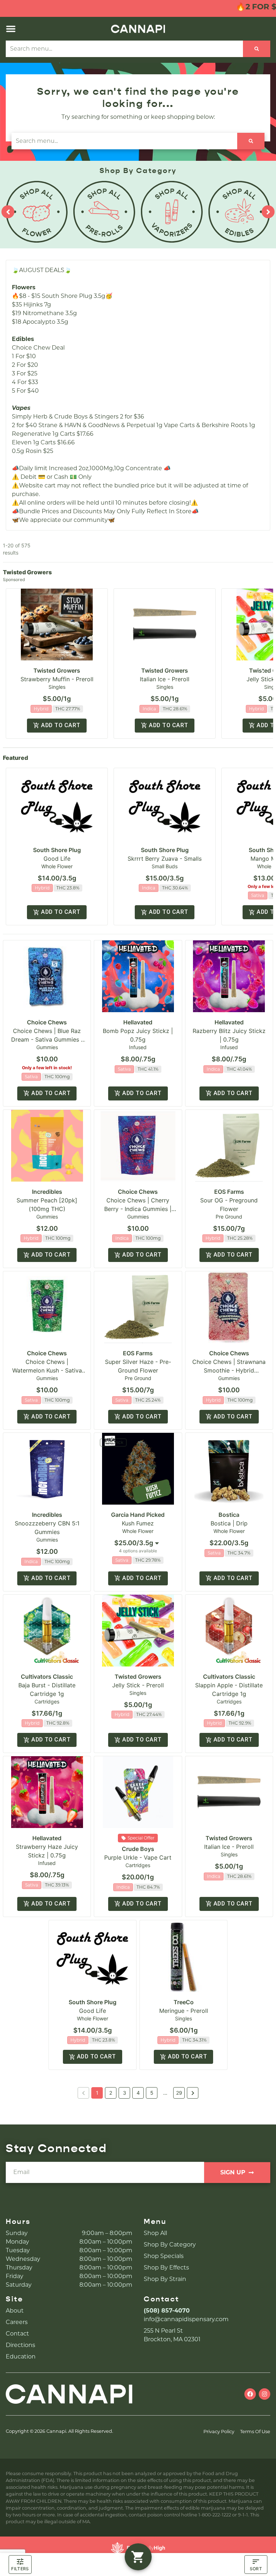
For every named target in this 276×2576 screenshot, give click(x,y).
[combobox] (124, 49)
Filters (20, 2569)
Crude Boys (138, 1849)
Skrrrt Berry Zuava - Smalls (165, 859)
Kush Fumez (138, 1523)
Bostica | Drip (229, 1523)
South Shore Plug (57, 850)
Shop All (155, 2233)
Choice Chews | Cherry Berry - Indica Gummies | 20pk (138, 1209)
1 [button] (97, 2093)
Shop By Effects (166, 2268)
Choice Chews (47, 1022)
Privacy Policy (219, 2432)
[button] (11, 29)
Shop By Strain (165, 2279)
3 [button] (125, 2093)
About (15, 2311)
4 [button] (138, 2093)
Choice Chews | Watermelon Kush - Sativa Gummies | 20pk (47, 1370)
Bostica (229, 1515)
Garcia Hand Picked (138, 1515)
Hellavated (138, 1022)
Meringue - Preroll (184, 2011)
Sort (256, 2569)
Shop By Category (170, 2245)
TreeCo (184, 2002)
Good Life (57, 859)
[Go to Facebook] (250, 2394)
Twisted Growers (57, 670)
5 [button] (152, 2093)
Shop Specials (164, 2256)
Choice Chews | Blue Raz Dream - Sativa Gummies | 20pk (47, 1039)
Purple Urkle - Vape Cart (138, 1857)
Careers (17, 2322)
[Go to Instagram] (264, 2394)
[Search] (257, 49)
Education (21, 2357)
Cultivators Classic (47, 1677)
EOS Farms (229, 1192)
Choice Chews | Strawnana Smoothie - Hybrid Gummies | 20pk (229, 1370)
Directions (20, 2345)
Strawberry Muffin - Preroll (57, 679)
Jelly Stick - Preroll (138, 1685)
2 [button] (111, 2093)
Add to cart (61, 725)
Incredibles (47, 1192)
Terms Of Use (255, 2432)
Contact (17, 2334)
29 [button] (179, 2093)
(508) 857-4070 (167, 2311)
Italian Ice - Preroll (165, 679)
